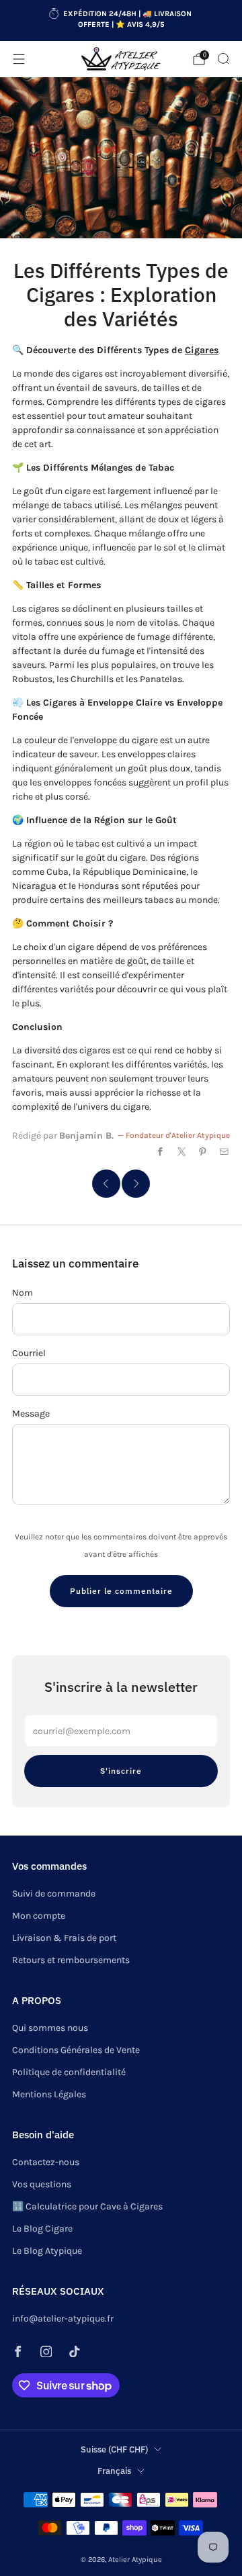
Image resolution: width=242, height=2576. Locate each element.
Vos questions (42, 2184)
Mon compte (39, 1916)
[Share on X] (182, 1152)
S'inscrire (121, 1771)
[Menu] (19, 59)
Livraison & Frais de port (64, 1938)
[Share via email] (225, 1152)
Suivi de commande (54, 1894)
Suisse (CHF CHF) (114, 2449)
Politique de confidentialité (69, 2072)
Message (31, 1414)
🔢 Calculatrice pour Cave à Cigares (87, 2206)
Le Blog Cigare (42, 2229)
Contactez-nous (46, 2162)
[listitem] (121, 21)
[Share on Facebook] (161, 1152)
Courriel (29, 1353)
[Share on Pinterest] (203, 1152)
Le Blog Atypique (47, 2251)
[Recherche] (223, 58)
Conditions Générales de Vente (76, 2050)
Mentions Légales (49, 2094)
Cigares (202, 350)
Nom (23, 1293)
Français (114, 2471)
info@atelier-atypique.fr (63, 2319)
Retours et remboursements (71, 1960)
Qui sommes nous (50, 2028)
